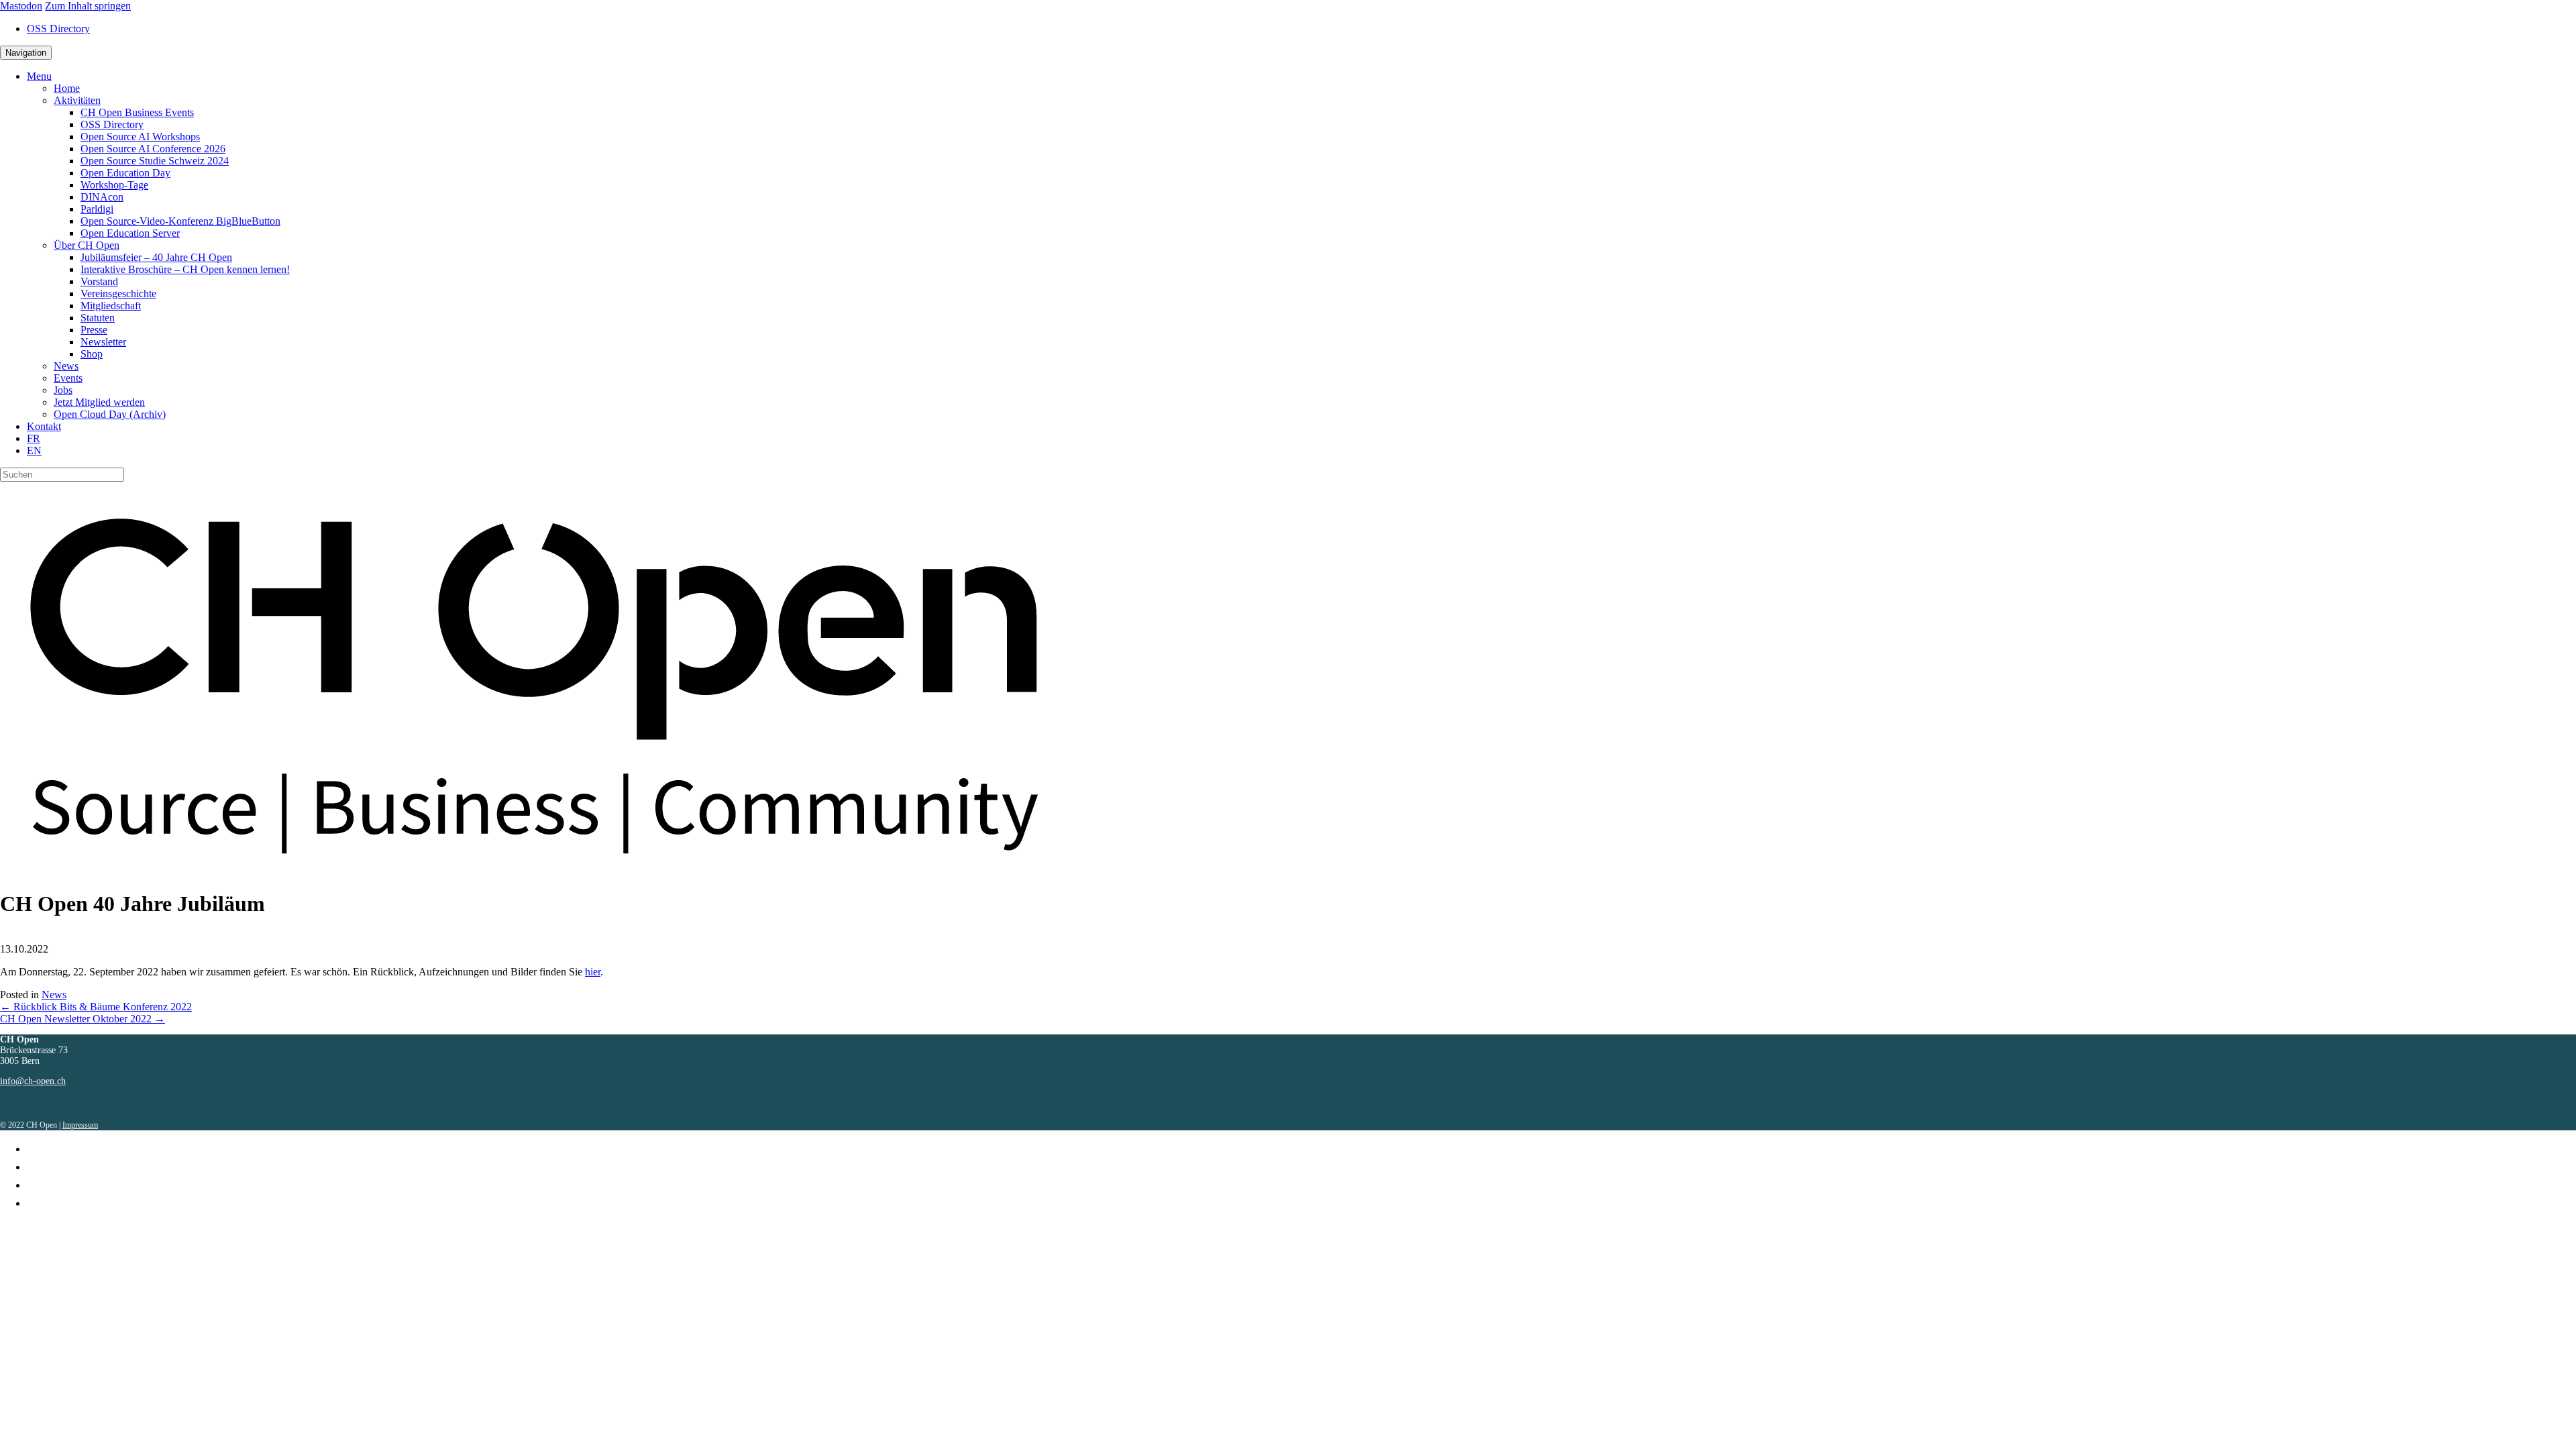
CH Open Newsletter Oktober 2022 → (83, 1019)
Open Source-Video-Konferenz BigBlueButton (180, 221)
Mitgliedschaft (111, 306)
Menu (39, 76)
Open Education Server (130, 233)
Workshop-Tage (114, 185)
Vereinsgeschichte (118, 293)
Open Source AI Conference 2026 (153, 149)
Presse (94, 330)
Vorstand (99, 281)
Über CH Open (87, 245)
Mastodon (21, 6)
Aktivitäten (77, 100)
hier (593, 972)
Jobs (63, 390)
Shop (92, 354)
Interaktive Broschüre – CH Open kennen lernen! (185, 269)
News (66, 366)
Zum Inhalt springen (88, 6)
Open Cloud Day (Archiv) (110, 414)
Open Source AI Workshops (140, 137)
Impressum (80, 1125)
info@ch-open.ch (33, 1081)
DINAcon (102, 197)
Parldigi (97, 209)
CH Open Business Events (137, 112)
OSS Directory (58, 29)
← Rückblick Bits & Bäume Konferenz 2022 (96, 1007)
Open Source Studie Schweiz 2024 (155, 161)
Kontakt (44, 426)
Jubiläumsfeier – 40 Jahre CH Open (156, 257)
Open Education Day (125, 173)
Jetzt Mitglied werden (99, 402)
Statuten (98, 318)
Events (68, 378)
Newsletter (103, 342)
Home (67, 88)
